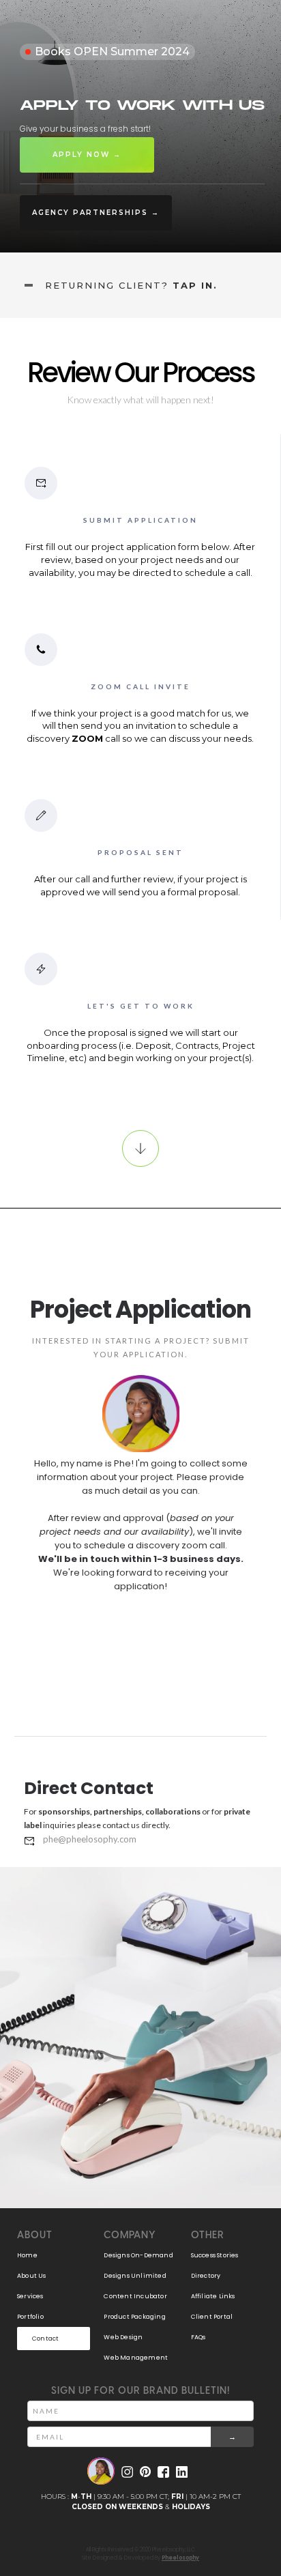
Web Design (123, 2337)
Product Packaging (134, 2317)
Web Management (136, 2358)
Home (27, 2255)
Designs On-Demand (138, 2255)
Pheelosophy (180, 2558)
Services (30, 2296)
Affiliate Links (213, 2296)
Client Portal (212, 2317)
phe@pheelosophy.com (90, 1839)
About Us (32, 2276)
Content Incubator (135, 2296)
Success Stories (215, 2255)
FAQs (198, 2337)
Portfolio (30, 2317)
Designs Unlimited (135, 2276)
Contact (45, 2339)
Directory (206, 2276)
